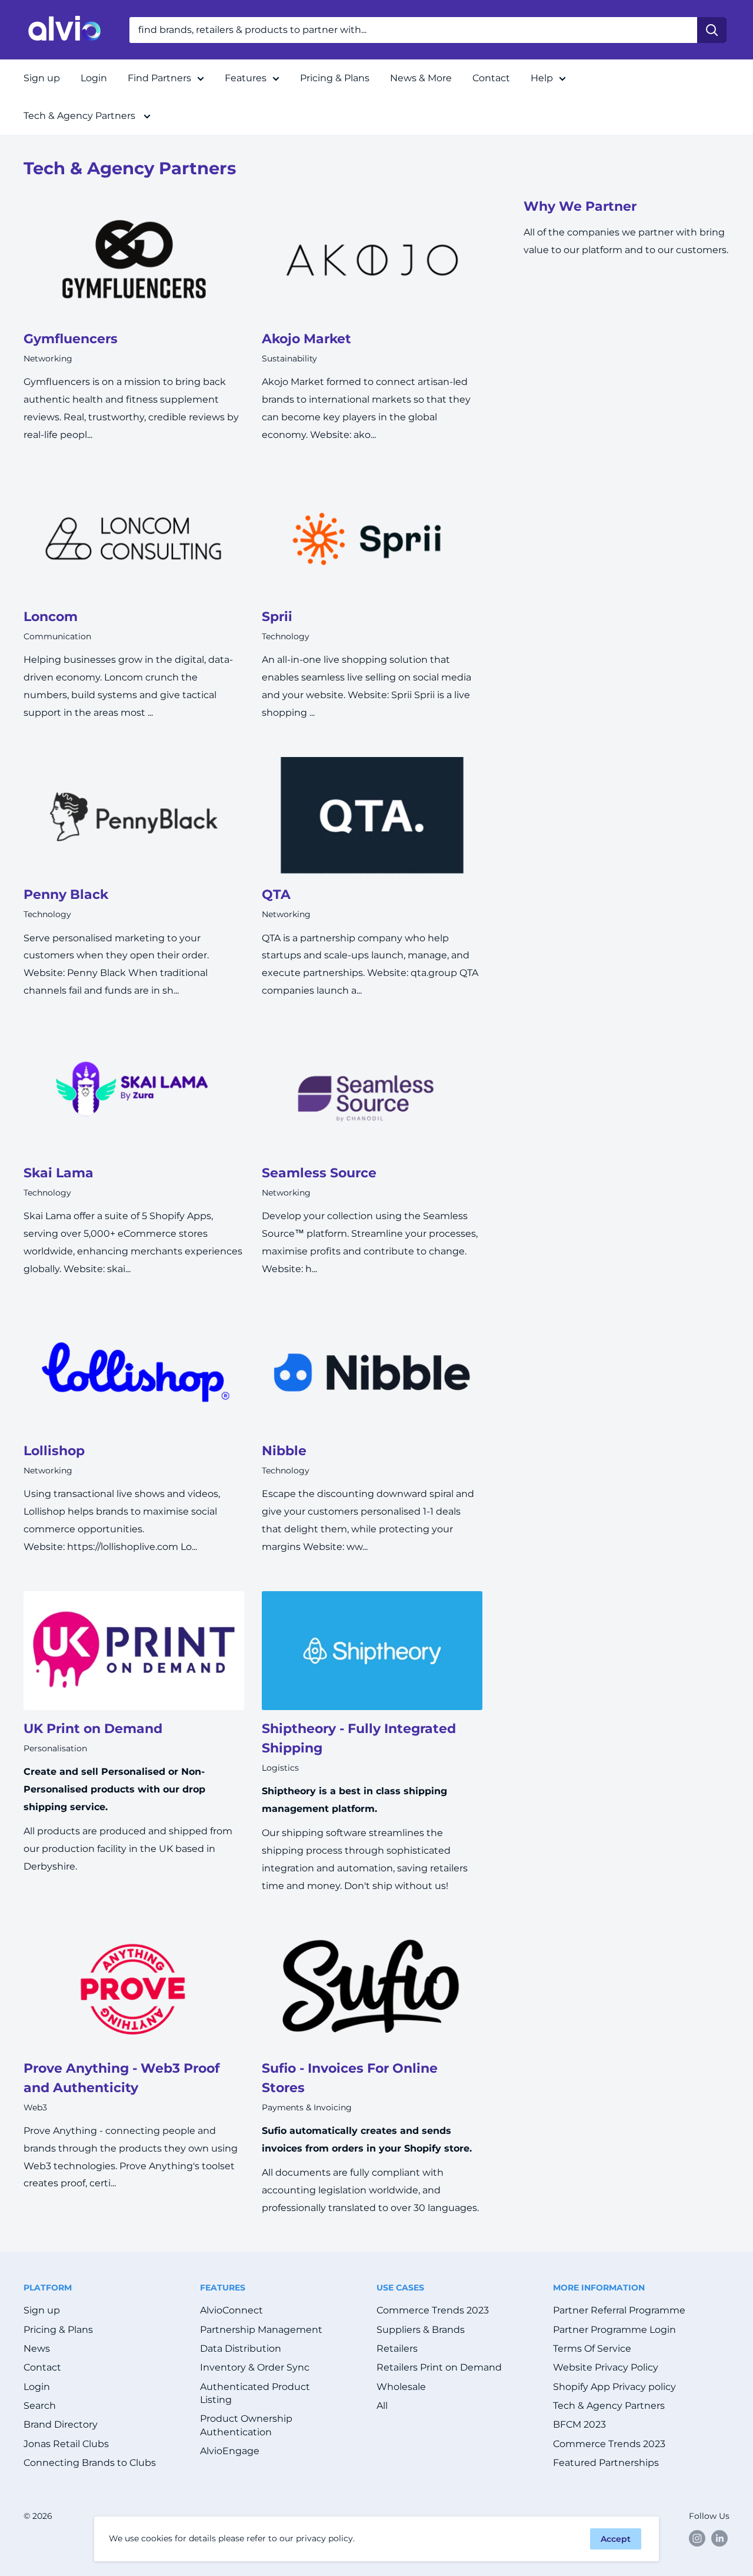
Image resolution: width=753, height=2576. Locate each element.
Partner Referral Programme (619, 2310)
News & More (421, 78)
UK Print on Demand (93, 1729)
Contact (491, 78)
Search (40, 2406)
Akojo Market (306, 339)
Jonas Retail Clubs (66, 2444)
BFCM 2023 (579, 2424)
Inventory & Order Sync (255, 2367)
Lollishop (54, 1451)
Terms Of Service (592, 2348)
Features (246, 78)
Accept (616, 2539)
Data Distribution (241, 2348)
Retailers (397, 2348)
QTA (276, 894)
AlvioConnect (231, 2310)
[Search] (712, 30)
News (37, 2348)
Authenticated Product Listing (255, 2393)
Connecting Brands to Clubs (90, 2463)
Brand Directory (61, 2424)
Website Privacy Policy (606, 2367)
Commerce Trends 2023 (433, 2310)
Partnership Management (261, 2330)
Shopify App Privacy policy (614, 2387)
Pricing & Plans (335, 78)
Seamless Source (319, 1173)
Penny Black (66, 894)
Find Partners (159, 78)
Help (542, 78)
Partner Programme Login (614, 2330)
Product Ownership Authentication (246, 2425)
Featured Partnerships (606, 2463)
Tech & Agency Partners (81, 116)
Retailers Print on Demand (439, 2367)
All (382, 2406)
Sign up (42, 78)
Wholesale (401, 2387)
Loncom (51, 617)
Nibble (284, 1451)
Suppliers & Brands (421, 2330)
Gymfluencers (71, 339)
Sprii (277, 617)
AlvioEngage (230, 2451)
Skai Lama (59, 1173)
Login (94, 78)
